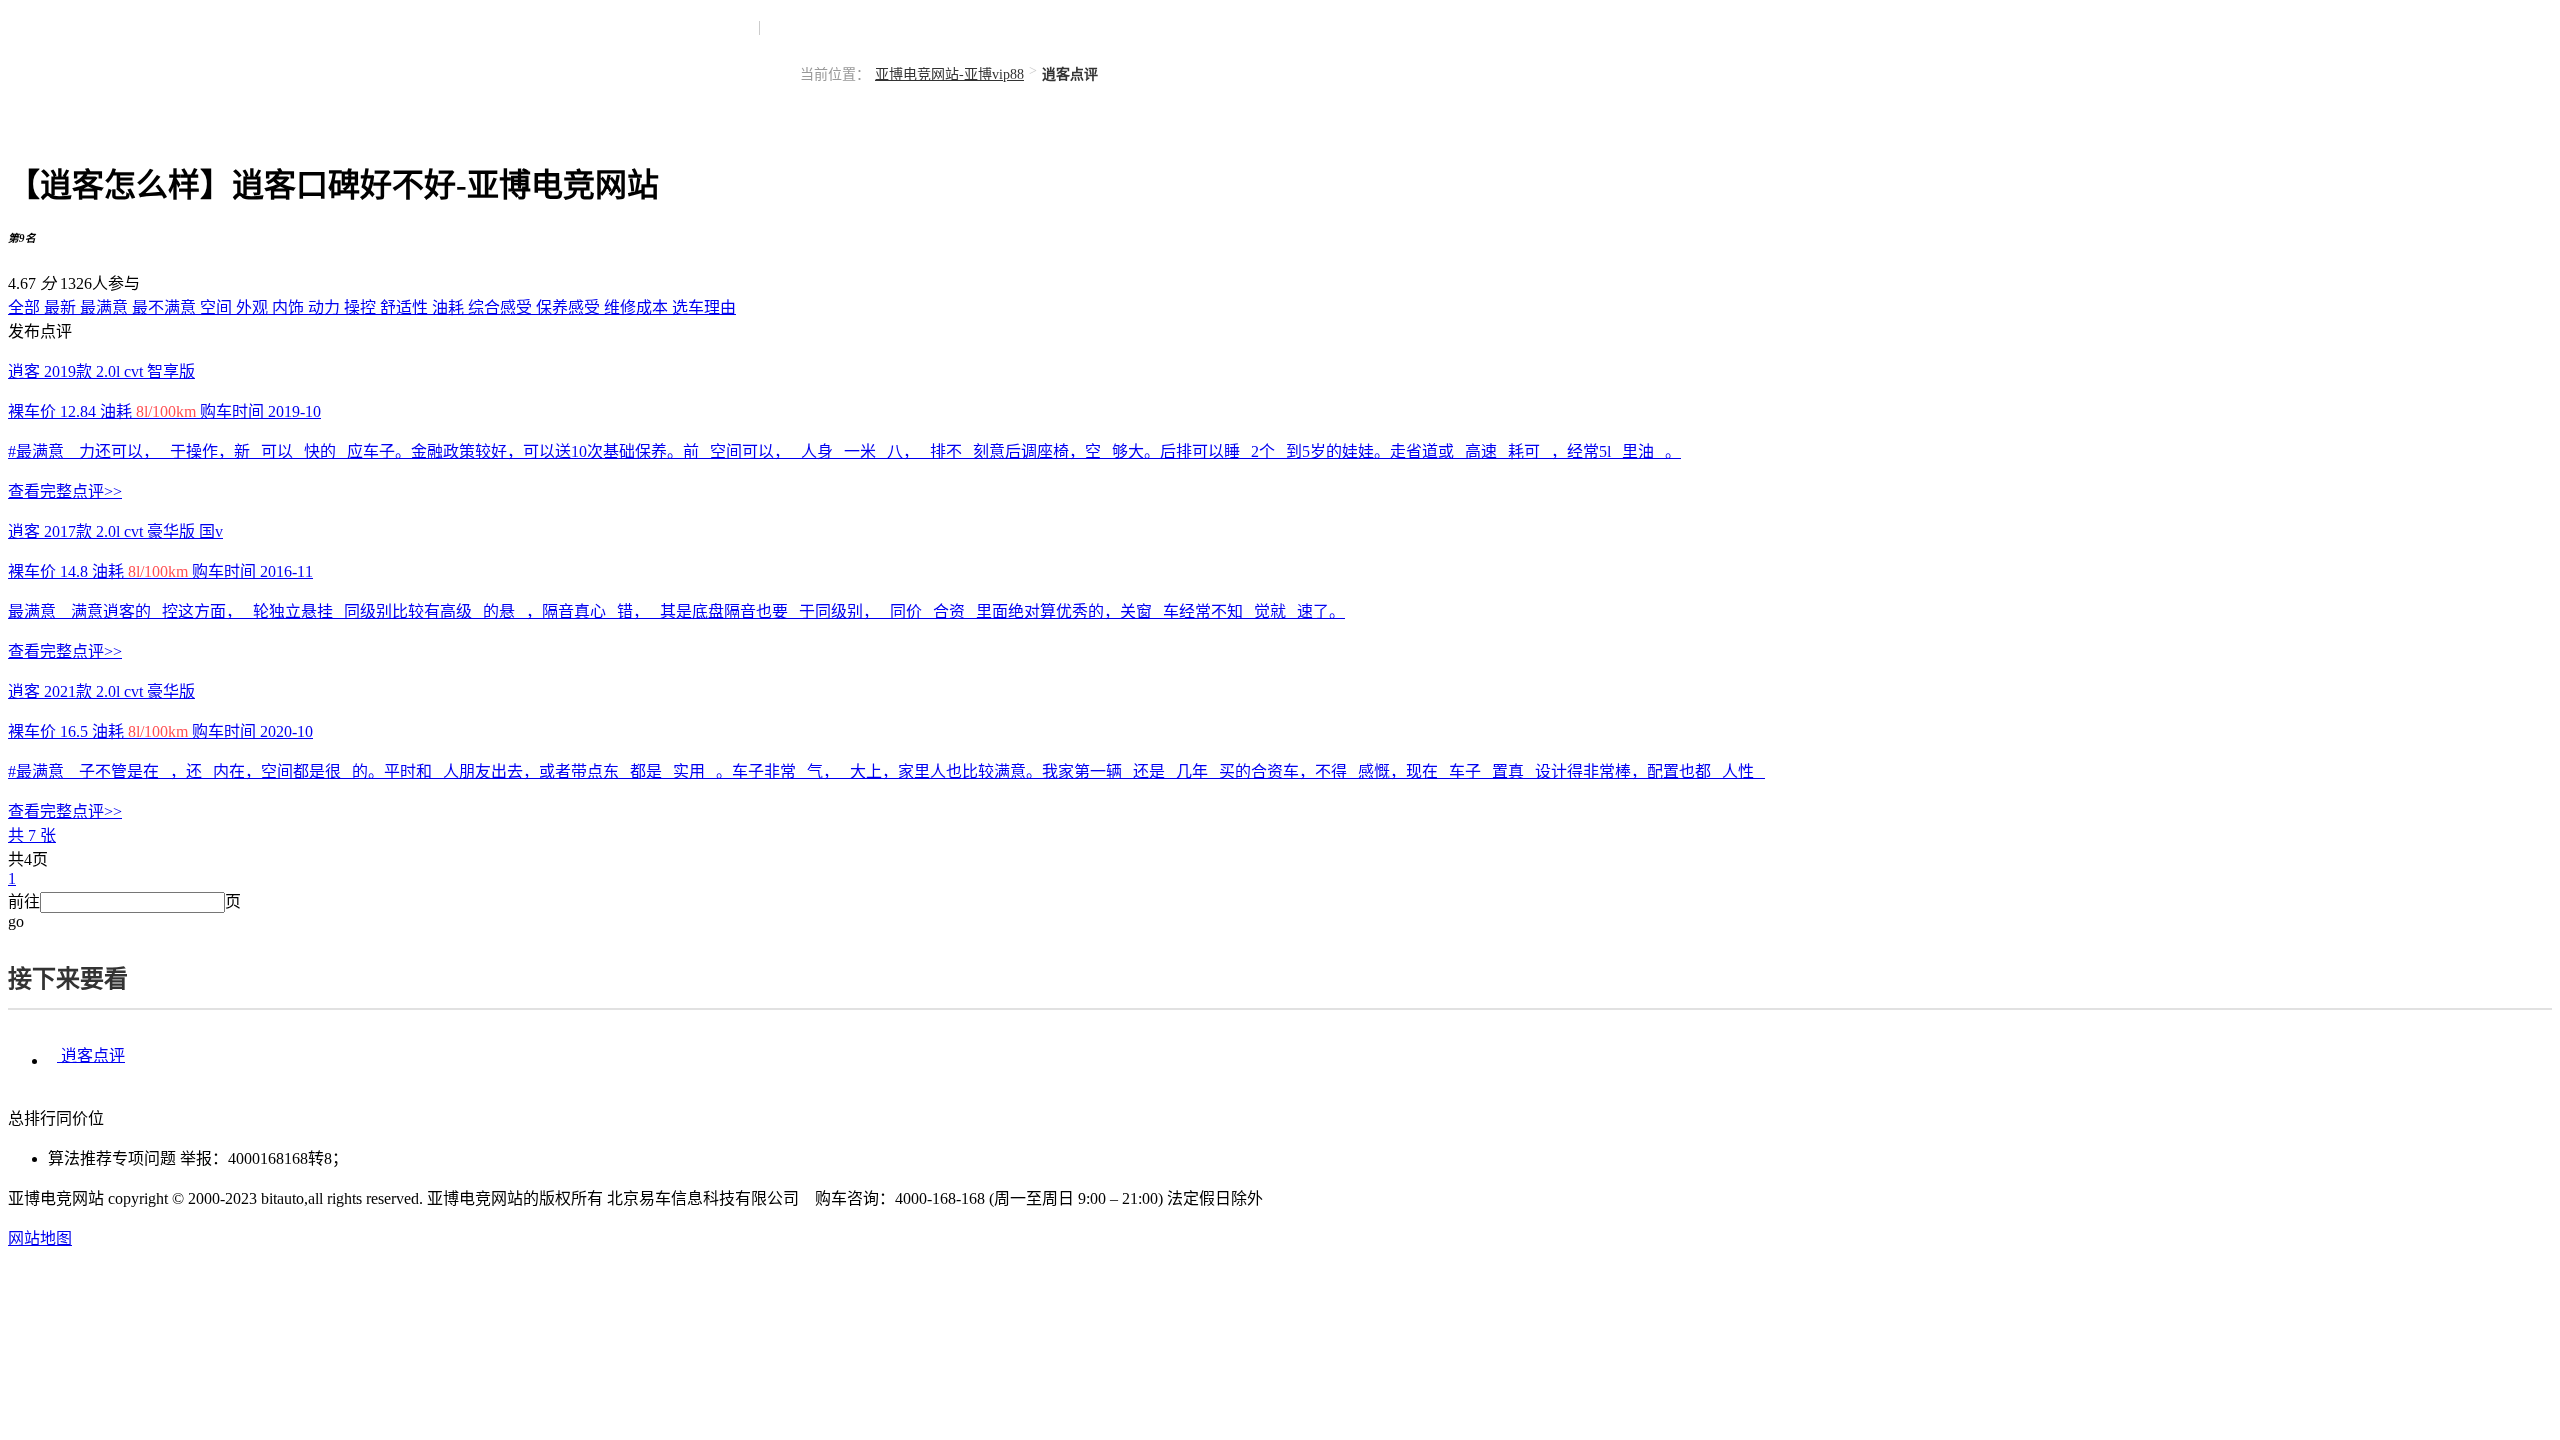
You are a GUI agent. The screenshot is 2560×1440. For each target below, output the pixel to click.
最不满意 (166, 307)
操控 (362, 307)
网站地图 (40, 1238)
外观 (254, 307)
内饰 (290, 307)
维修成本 (638, 307)
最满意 (106, 307)
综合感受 (502, 307)
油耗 (450, 307)
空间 (218, 307)
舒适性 (406, 307)
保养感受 (570, 307)
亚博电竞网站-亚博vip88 (949, 74)
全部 (26, 307)
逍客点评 (91, 1055)
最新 (62, 307)
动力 (326, 307)
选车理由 (704, 307)
